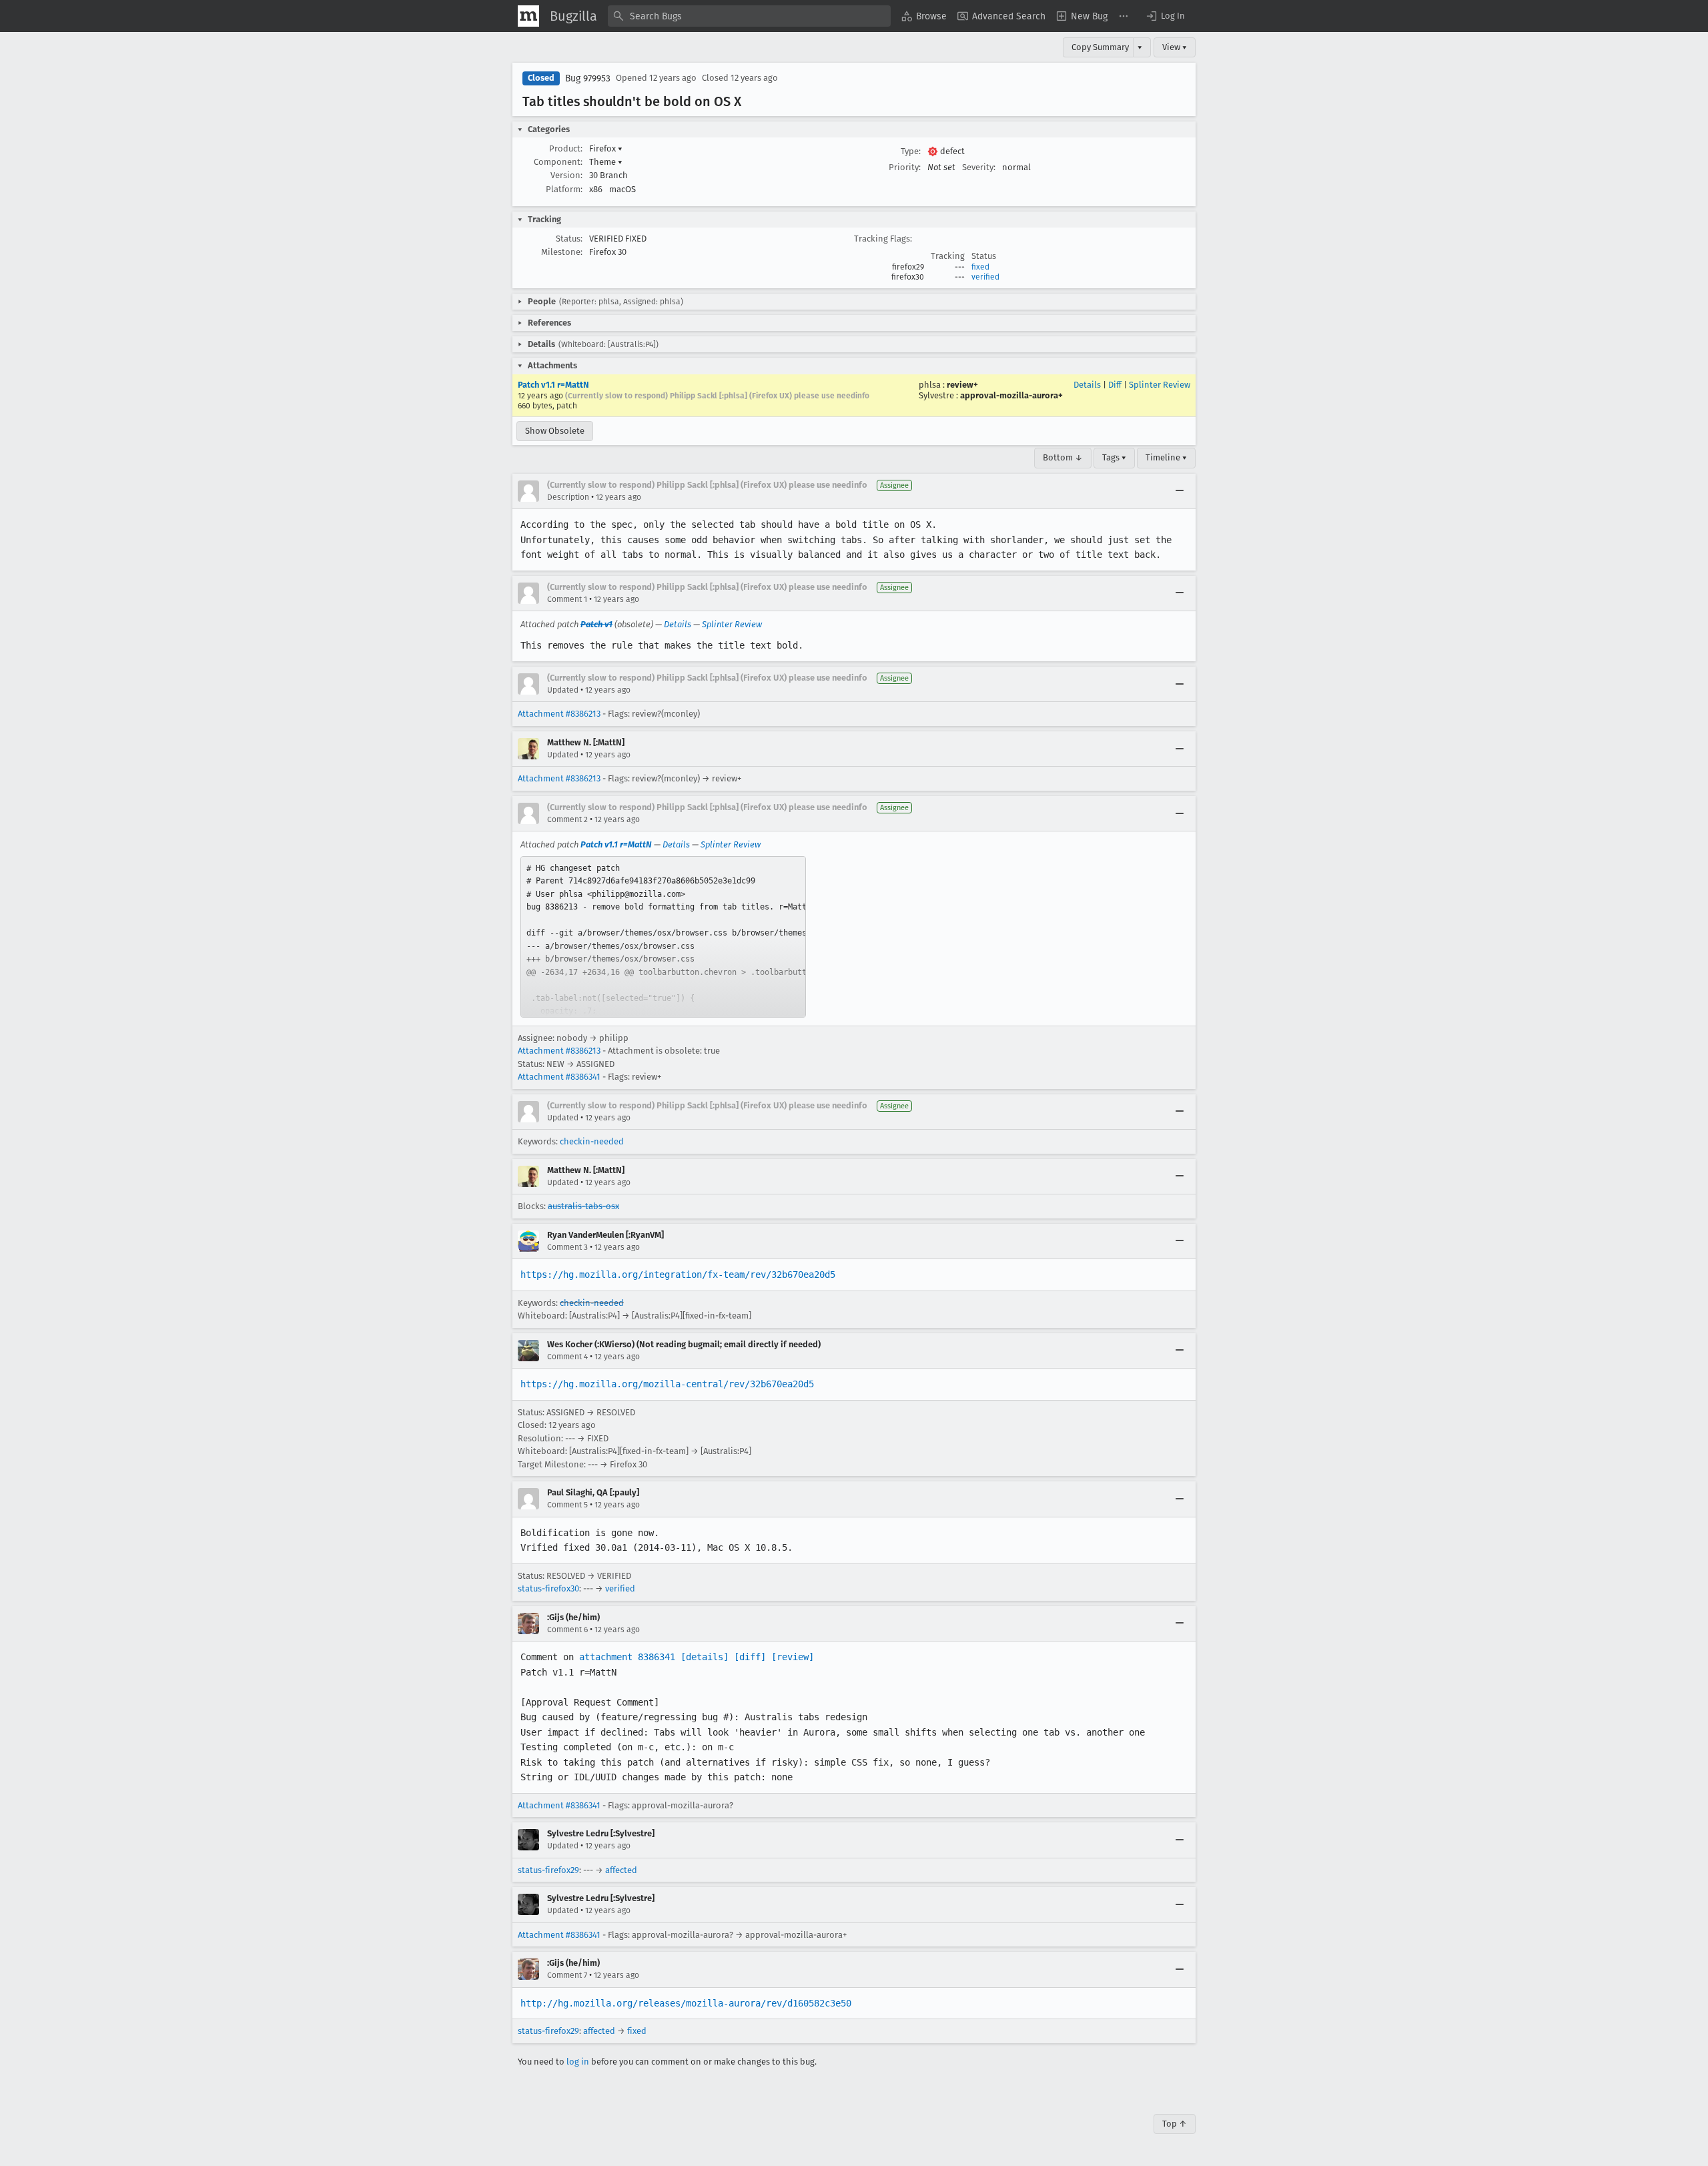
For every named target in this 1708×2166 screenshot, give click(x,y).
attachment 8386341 (627, 1657)
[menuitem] (924, 16)
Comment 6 (567, 1630)
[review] (793, 1657)
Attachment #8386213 (559, 714)
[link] (663, 937)
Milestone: (562, 252)
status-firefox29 (548, 1870)
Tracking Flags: (883, 239)
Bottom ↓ (1063, 457)
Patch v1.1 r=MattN (553, 385)
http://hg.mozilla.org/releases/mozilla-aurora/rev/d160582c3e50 (686, 2003)
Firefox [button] (606, 148)
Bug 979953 (588, 78)
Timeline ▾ (1166, 457)
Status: (569, 239)
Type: (911, 151)
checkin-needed (592, 1141)
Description (568, 497)
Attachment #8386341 (559, 1077)
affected (621, 1870)
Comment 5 (567, 1505)
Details (1087, 385)
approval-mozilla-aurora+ (1011, 395)
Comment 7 (567, 1975)
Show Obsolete (555, 431)
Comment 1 (567, 599)
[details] (705, 1657)
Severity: (979, 167)
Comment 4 (567, 1357)
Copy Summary (1100, 47)
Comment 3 (567, 1247)
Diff (1115, 385)
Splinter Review (1160, 385)
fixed (980, 267)
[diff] (750, 1657)
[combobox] (749, 16)
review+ (962, 385)
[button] (1165, 16)
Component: (558, 162)
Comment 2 (567, 819)
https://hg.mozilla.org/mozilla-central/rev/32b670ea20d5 (667, 1384)
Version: (566, 175)
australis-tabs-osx (583, 1206)
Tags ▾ (1114, 457)
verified (985, 277)
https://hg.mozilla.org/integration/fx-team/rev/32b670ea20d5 (678, 1275)
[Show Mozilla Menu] (528, 16)
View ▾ (1175, 47)
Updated (563, 690)
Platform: (564, 189)
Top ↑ (1175, 2124)
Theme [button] (606, 162)
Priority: (905, 167)
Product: (566, 148)
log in (578, 2062)
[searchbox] (749, 16)
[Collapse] (1180, 491)
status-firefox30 (548, 1588)
